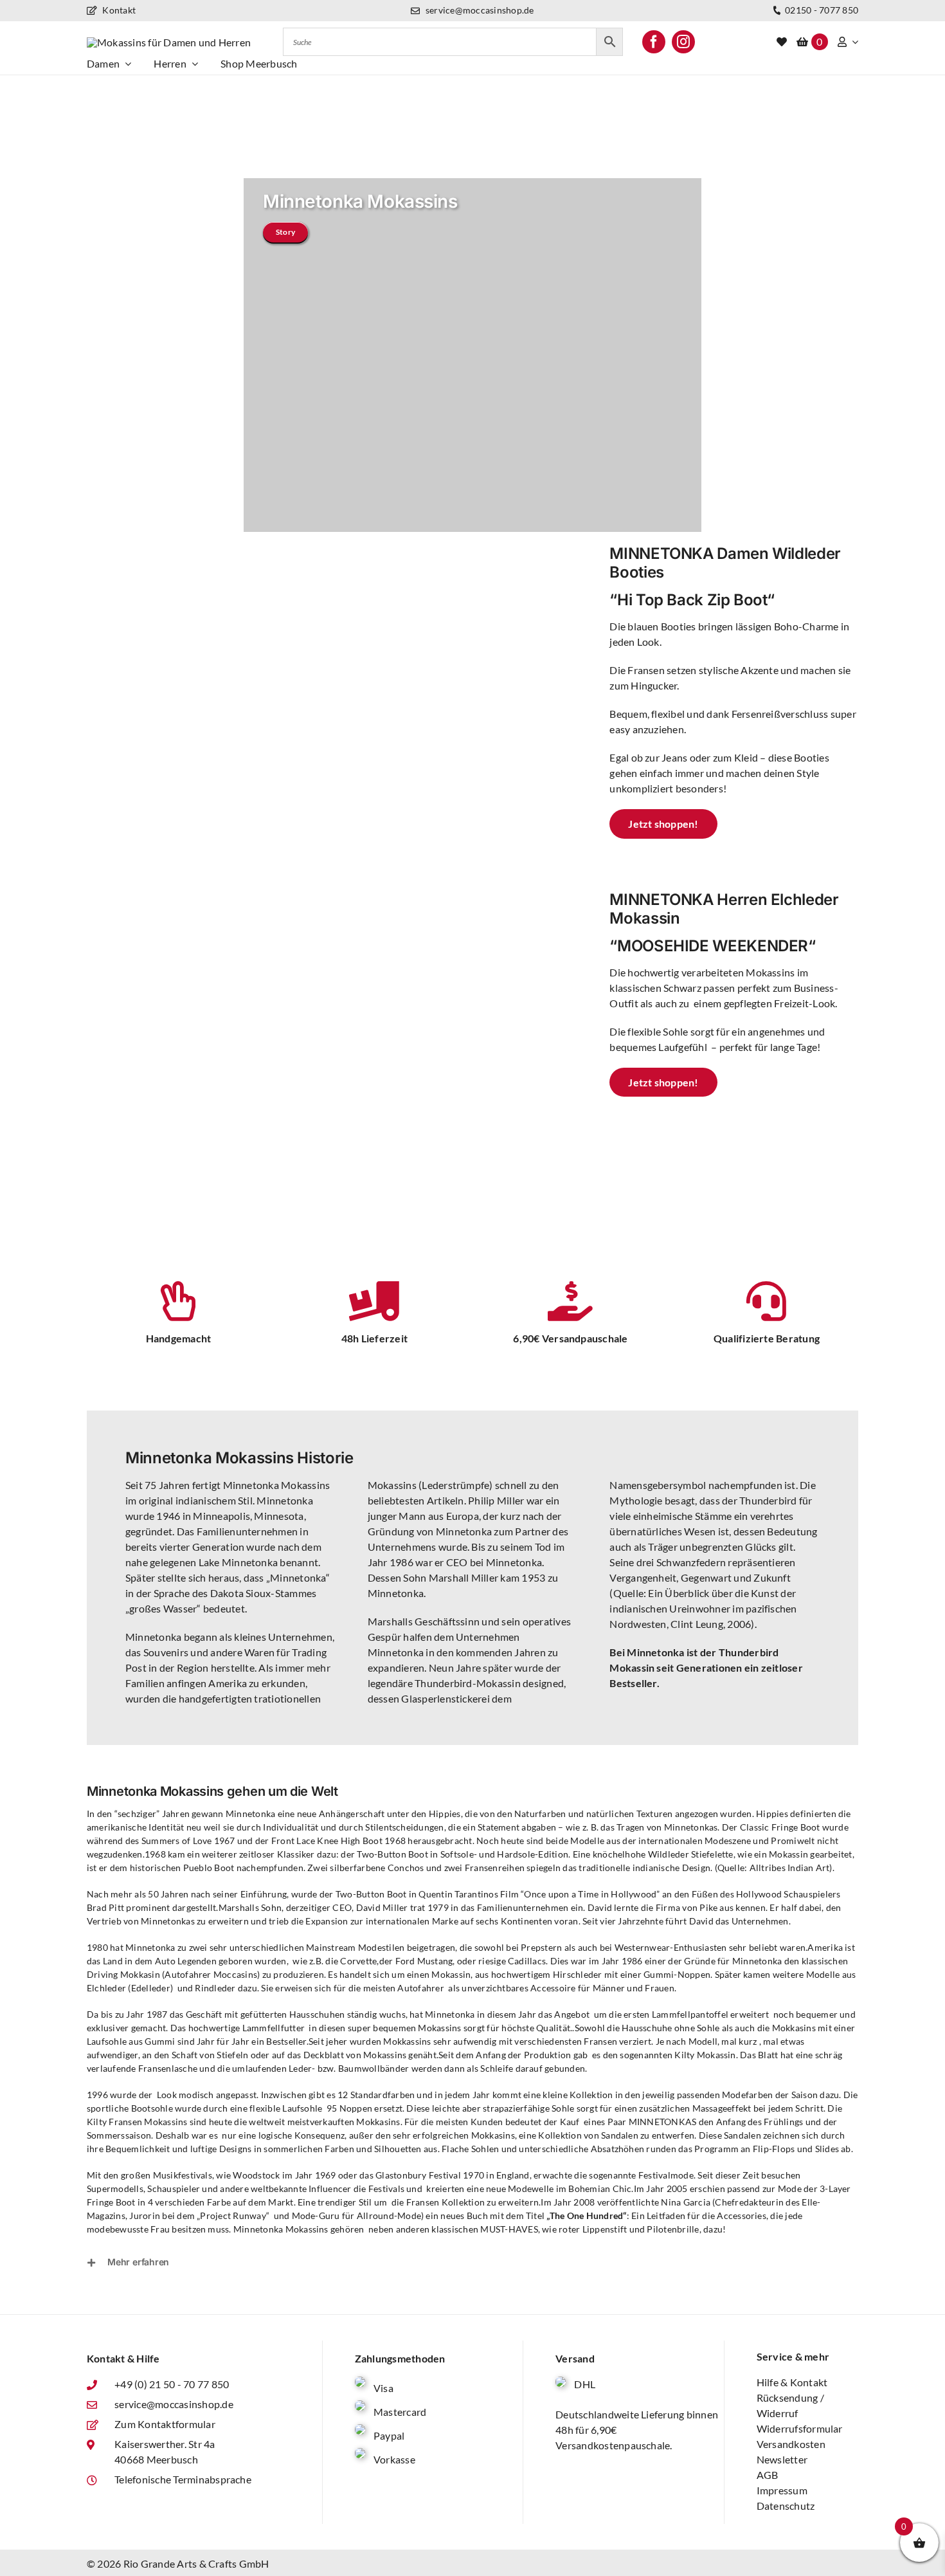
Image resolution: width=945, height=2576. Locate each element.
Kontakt (118, 10)
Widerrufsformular (800, 2428)
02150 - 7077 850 (821, 10)
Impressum (782, 2490)
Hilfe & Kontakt (792, 2382)
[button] (473, 2262)
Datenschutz (786, 2506)
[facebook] (654, 42)
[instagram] (683, 42)
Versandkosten (791, 2444)
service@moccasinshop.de (479, 10)
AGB (768, 2475)
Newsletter (782, 2459)
